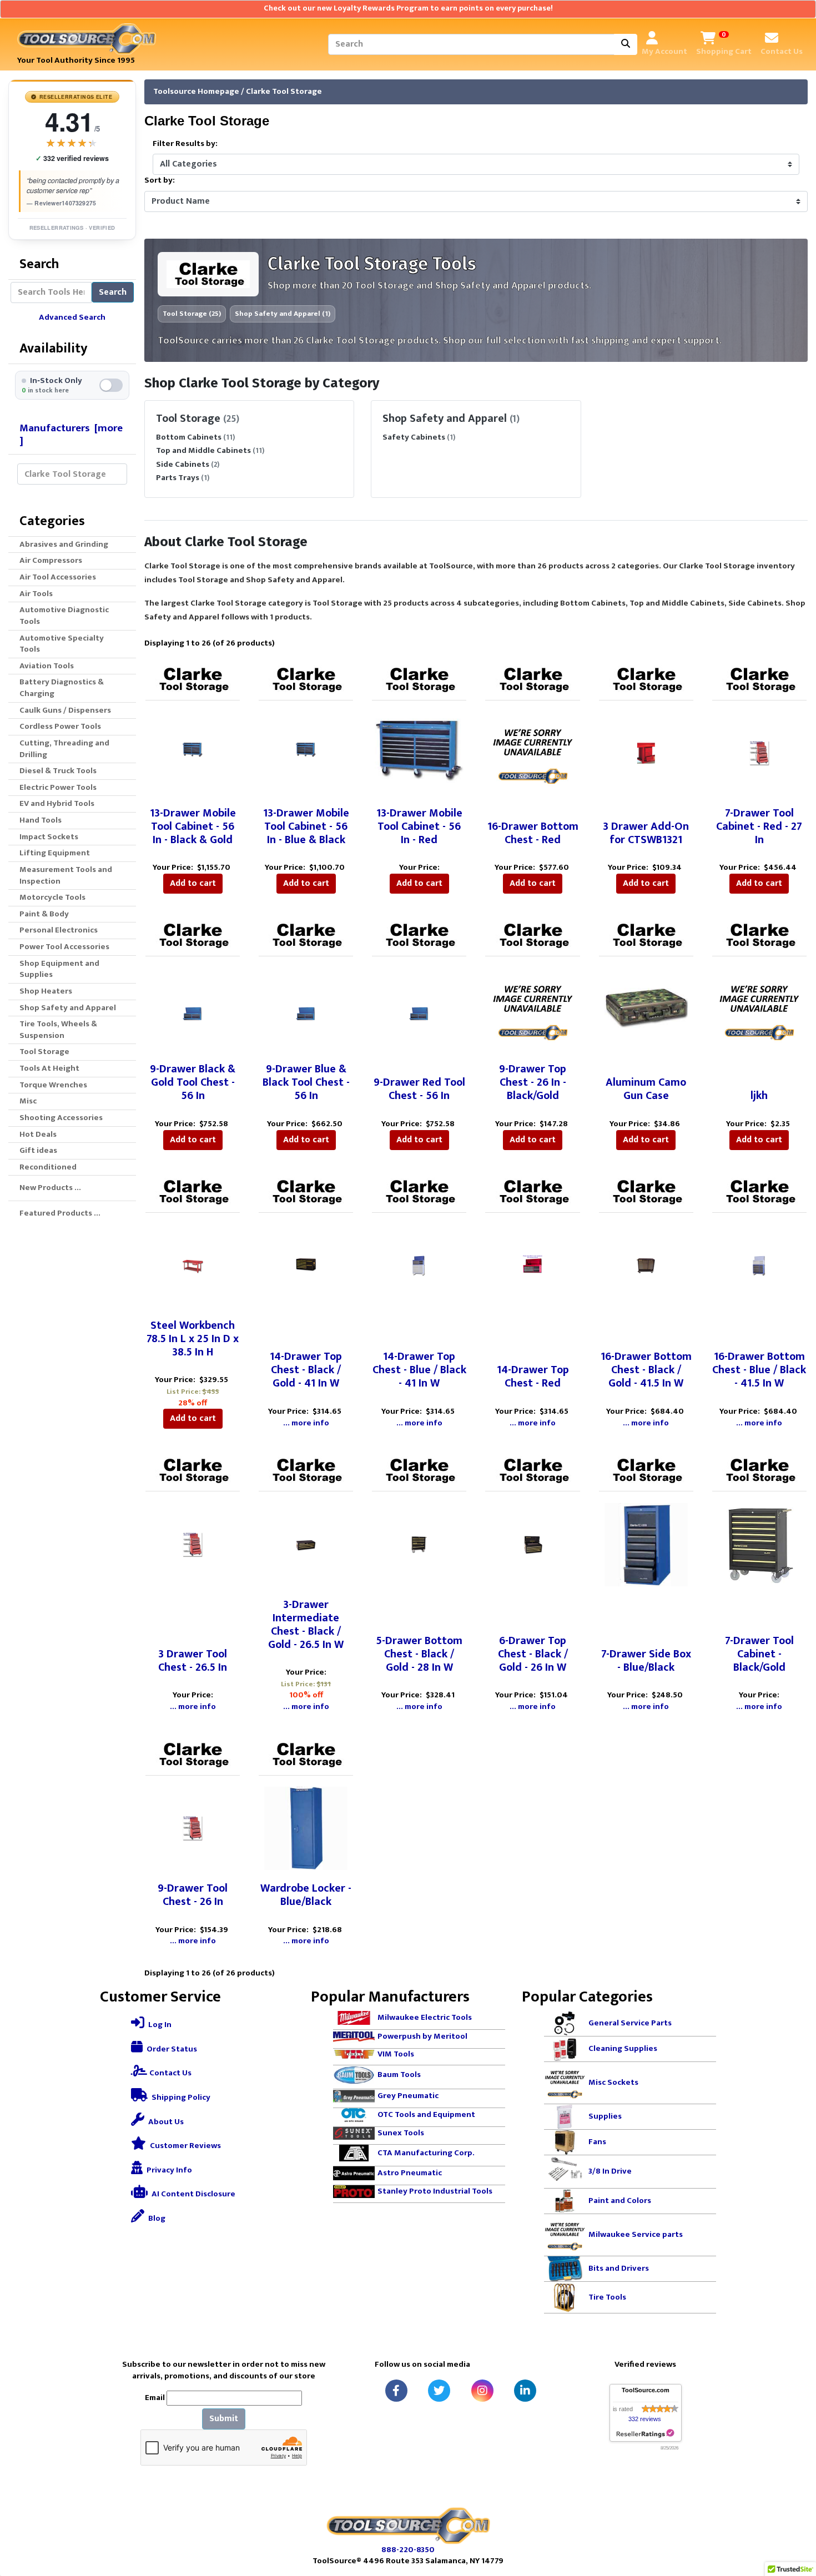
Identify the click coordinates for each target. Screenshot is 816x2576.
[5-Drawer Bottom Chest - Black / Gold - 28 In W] (419, 1544)
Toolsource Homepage (196, 91)
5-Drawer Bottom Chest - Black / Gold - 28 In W (419, 1654)
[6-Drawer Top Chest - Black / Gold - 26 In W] (533, 1544)
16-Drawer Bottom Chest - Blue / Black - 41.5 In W (759, 1370)
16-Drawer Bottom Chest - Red (533, 833)
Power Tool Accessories (64, 947)
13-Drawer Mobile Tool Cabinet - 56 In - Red (419, 826)
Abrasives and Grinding (64, 544)
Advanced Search (72, 317)
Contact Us (170, 2073)
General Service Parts (630, 2023)
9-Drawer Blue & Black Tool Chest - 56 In (306, 1082)
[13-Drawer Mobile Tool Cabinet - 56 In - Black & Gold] (193, 753)
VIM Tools (396, 2054)
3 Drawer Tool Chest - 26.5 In (193, 1661)
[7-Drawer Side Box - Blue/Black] (646, 1544)
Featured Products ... (60, 1213)
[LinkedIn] (525, 2391)
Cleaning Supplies (623, 2048)
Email (155, 2398)
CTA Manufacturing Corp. (426, 2152)
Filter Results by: (185, 144)
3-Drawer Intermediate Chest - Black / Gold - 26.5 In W (306, 1625)
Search (113, 292)
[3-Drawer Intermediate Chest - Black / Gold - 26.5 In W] (306, 1544)
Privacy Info (168, 2170)
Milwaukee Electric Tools (425, 2017)
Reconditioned (48, 1167)
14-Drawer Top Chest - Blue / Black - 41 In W (419, 1370)
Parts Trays (178, 478)
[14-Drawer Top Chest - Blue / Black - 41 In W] (419, 1265)
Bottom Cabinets (189, 437)
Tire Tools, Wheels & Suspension (58, 1030)
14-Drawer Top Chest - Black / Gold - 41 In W (306, 1370)
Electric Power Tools (58, 787)
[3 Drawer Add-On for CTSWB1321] (646, 753)
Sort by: (160, 181)
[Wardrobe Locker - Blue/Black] (306, 1828)
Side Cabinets (183, 464)
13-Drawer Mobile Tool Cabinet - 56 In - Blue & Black (306, 826)
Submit (224, 2419)
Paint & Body (44, 914)
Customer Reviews (185, 2146)
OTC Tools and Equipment (426, 2114)
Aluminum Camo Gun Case (646, 1089)
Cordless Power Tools (60, 726)
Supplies (605, 2116)
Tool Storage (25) (192, 314)
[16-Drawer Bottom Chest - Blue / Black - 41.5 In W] (759, 1265)
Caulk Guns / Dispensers (65, 710)
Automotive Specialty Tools (62, 644)
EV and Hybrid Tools (57, 803)
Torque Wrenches (53, 1085)
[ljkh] (759, 1009)
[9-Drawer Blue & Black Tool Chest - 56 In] (306, 1009)
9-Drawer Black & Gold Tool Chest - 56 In (193, 1082)
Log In (159, 2025)
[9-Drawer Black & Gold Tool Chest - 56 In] (193, 1009)
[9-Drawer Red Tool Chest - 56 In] (419, 1009)
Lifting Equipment (55, 853)
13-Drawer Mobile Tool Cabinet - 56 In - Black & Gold (193, 826)
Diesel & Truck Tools (58, 771)
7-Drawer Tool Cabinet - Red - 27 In (759, 826)
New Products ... (50, 1188)
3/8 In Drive (610, 2171)
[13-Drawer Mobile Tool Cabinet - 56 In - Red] (419, 753)
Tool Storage (44, 1052)
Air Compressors (51, 560)
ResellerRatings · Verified (72, 228)
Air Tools (36, 594)
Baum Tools (399, 2075)
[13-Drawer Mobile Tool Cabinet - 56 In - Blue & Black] (306, 753)
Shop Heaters (46, 991)
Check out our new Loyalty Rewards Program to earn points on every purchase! (408, 8)
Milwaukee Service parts (636, 2234)
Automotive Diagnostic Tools (64, 616)
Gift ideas (38, 1150)
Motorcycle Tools (52, 897)
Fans (597, 2142)
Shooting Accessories (61, 1118)
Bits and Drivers (619, 2268)
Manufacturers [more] (71, 434)
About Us (165, 2122)
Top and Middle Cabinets (203, 450)
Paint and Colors (620, 2201)
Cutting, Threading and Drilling (64, 749)
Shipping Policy (180, 2097)
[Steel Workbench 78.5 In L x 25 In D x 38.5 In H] (193, 1265)
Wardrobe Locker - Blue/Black (306, 1895)
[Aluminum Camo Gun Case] (646, 1009)
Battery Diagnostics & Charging (62, 688)
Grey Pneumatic (408, 2096)
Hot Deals (38, 1134)
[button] (795, 2521)
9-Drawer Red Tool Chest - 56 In (419, 1089)
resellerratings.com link (645, 2434)
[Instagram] (482, 2391)
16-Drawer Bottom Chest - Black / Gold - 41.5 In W (646, 1370)
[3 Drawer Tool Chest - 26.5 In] (193, 1544)
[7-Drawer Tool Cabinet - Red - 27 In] (759, 753)
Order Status (171, 2049)
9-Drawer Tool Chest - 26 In (193, 1895)
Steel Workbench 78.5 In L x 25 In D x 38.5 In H (193, 1339)
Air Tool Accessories (58, 577)
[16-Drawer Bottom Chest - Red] (533, 753)
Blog (156, 2218)
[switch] (72, 385)
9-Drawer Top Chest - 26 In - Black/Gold (533, 1082)
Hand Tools (41, 820)
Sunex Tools (401, 2133)
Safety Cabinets (414, 437)
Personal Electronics (59, 930)
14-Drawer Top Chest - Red (533, 1377)
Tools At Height (49, 1068)
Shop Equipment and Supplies (59, 969)
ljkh (759, 1096)
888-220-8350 (408, 2550)
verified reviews (72, 158)
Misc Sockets (613, 2082)
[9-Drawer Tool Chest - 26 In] (193, 1828)
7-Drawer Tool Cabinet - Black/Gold (759, 1654)
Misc (28, 1101)
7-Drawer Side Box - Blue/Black (646, 1661)
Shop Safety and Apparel (68, 1008)
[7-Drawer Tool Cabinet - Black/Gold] (759, 1544)
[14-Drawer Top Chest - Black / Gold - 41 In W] (306, 1265)
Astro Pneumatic (410, 2173)
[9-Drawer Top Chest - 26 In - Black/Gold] (533, 1009)
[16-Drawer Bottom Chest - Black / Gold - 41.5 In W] (646, 1265)
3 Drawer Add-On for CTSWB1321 (646, 833)
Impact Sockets (49, 837)
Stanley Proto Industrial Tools (435, 2191)
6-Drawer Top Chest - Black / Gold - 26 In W (533, 1654)
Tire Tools (607, 2297)
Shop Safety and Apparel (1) (283, 314)
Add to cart (193, 883)
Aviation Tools (47, 666)
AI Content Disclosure (193, 2194)
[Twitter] (439, 2391)
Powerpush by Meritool (422, 2036)
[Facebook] (396, 2391)
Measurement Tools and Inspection (66, 875)
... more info (306, 1423)
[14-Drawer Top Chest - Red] (533, 1265)
